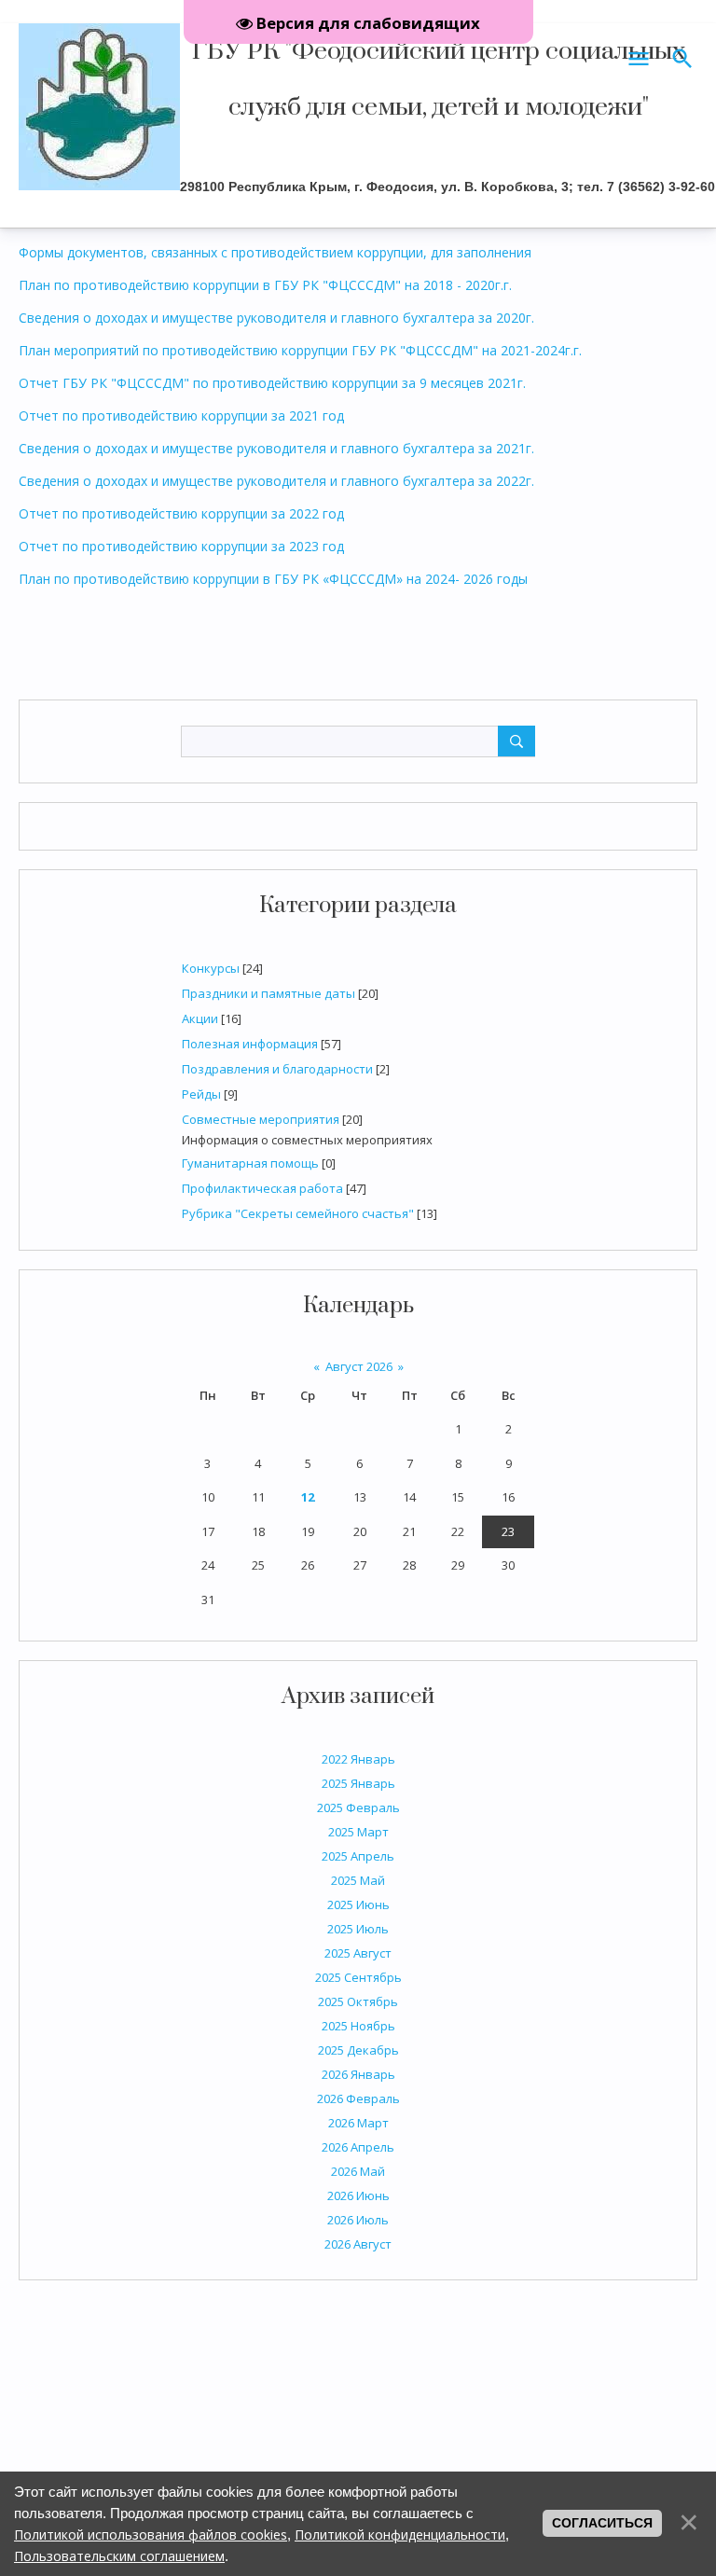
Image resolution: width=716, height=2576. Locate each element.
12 (308, 1497)
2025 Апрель (358, 1856)
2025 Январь (358, 1783)
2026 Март (358, 2123)
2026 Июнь (358, 2195)
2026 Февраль (358, 2098)
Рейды (201, 1094)
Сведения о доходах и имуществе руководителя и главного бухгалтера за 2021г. (276, 448)
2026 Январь (358, 2074)
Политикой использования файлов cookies (151, 2534)
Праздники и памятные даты (268, 993)
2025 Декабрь (358, 2050)
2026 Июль (358, 2220)
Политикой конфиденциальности (400, 2534)
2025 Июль (358, 1929)
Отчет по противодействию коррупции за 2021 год (181, 415)
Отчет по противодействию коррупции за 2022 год (181, 513)
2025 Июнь (358, 1904)
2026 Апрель (358, 2147)
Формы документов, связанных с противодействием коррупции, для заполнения (275, 252)
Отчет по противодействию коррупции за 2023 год (181, 546)
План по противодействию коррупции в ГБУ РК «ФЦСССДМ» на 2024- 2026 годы (273, 579)
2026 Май (358, 2171)
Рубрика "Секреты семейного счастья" (298, 1213)
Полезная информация (250, 1044)
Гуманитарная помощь (250, 1163)
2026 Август (358, 2244)
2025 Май (358, 1880)
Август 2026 (359, 1366)
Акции (200, 1018)
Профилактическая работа (262, 1188)
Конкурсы (211, 968)
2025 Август (358, 1953)
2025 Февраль (358, 1807)
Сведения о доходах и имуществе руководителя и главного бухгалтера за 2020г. (276, 318)
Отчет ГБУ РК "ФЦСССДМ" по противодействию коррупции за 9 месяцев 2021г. (272, 383)
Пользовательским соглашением (119, 2556)
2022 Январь (358, 1759)
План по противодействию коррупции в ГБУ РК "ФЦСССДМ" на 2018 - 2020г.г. (265, 285)
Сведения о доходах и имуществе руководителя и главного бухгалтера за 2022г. (276, 481)
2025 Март (358, 1832)
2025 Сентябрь (358, 1977)
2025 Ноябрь (358, 2026)
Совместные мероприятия (261, 1119)
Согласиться (602, 2523)
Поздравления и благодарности (277, 1069)
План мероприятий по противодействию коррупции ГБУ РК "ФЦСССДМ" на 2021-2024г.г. (300, 350)
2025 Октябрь (358, 2001)
